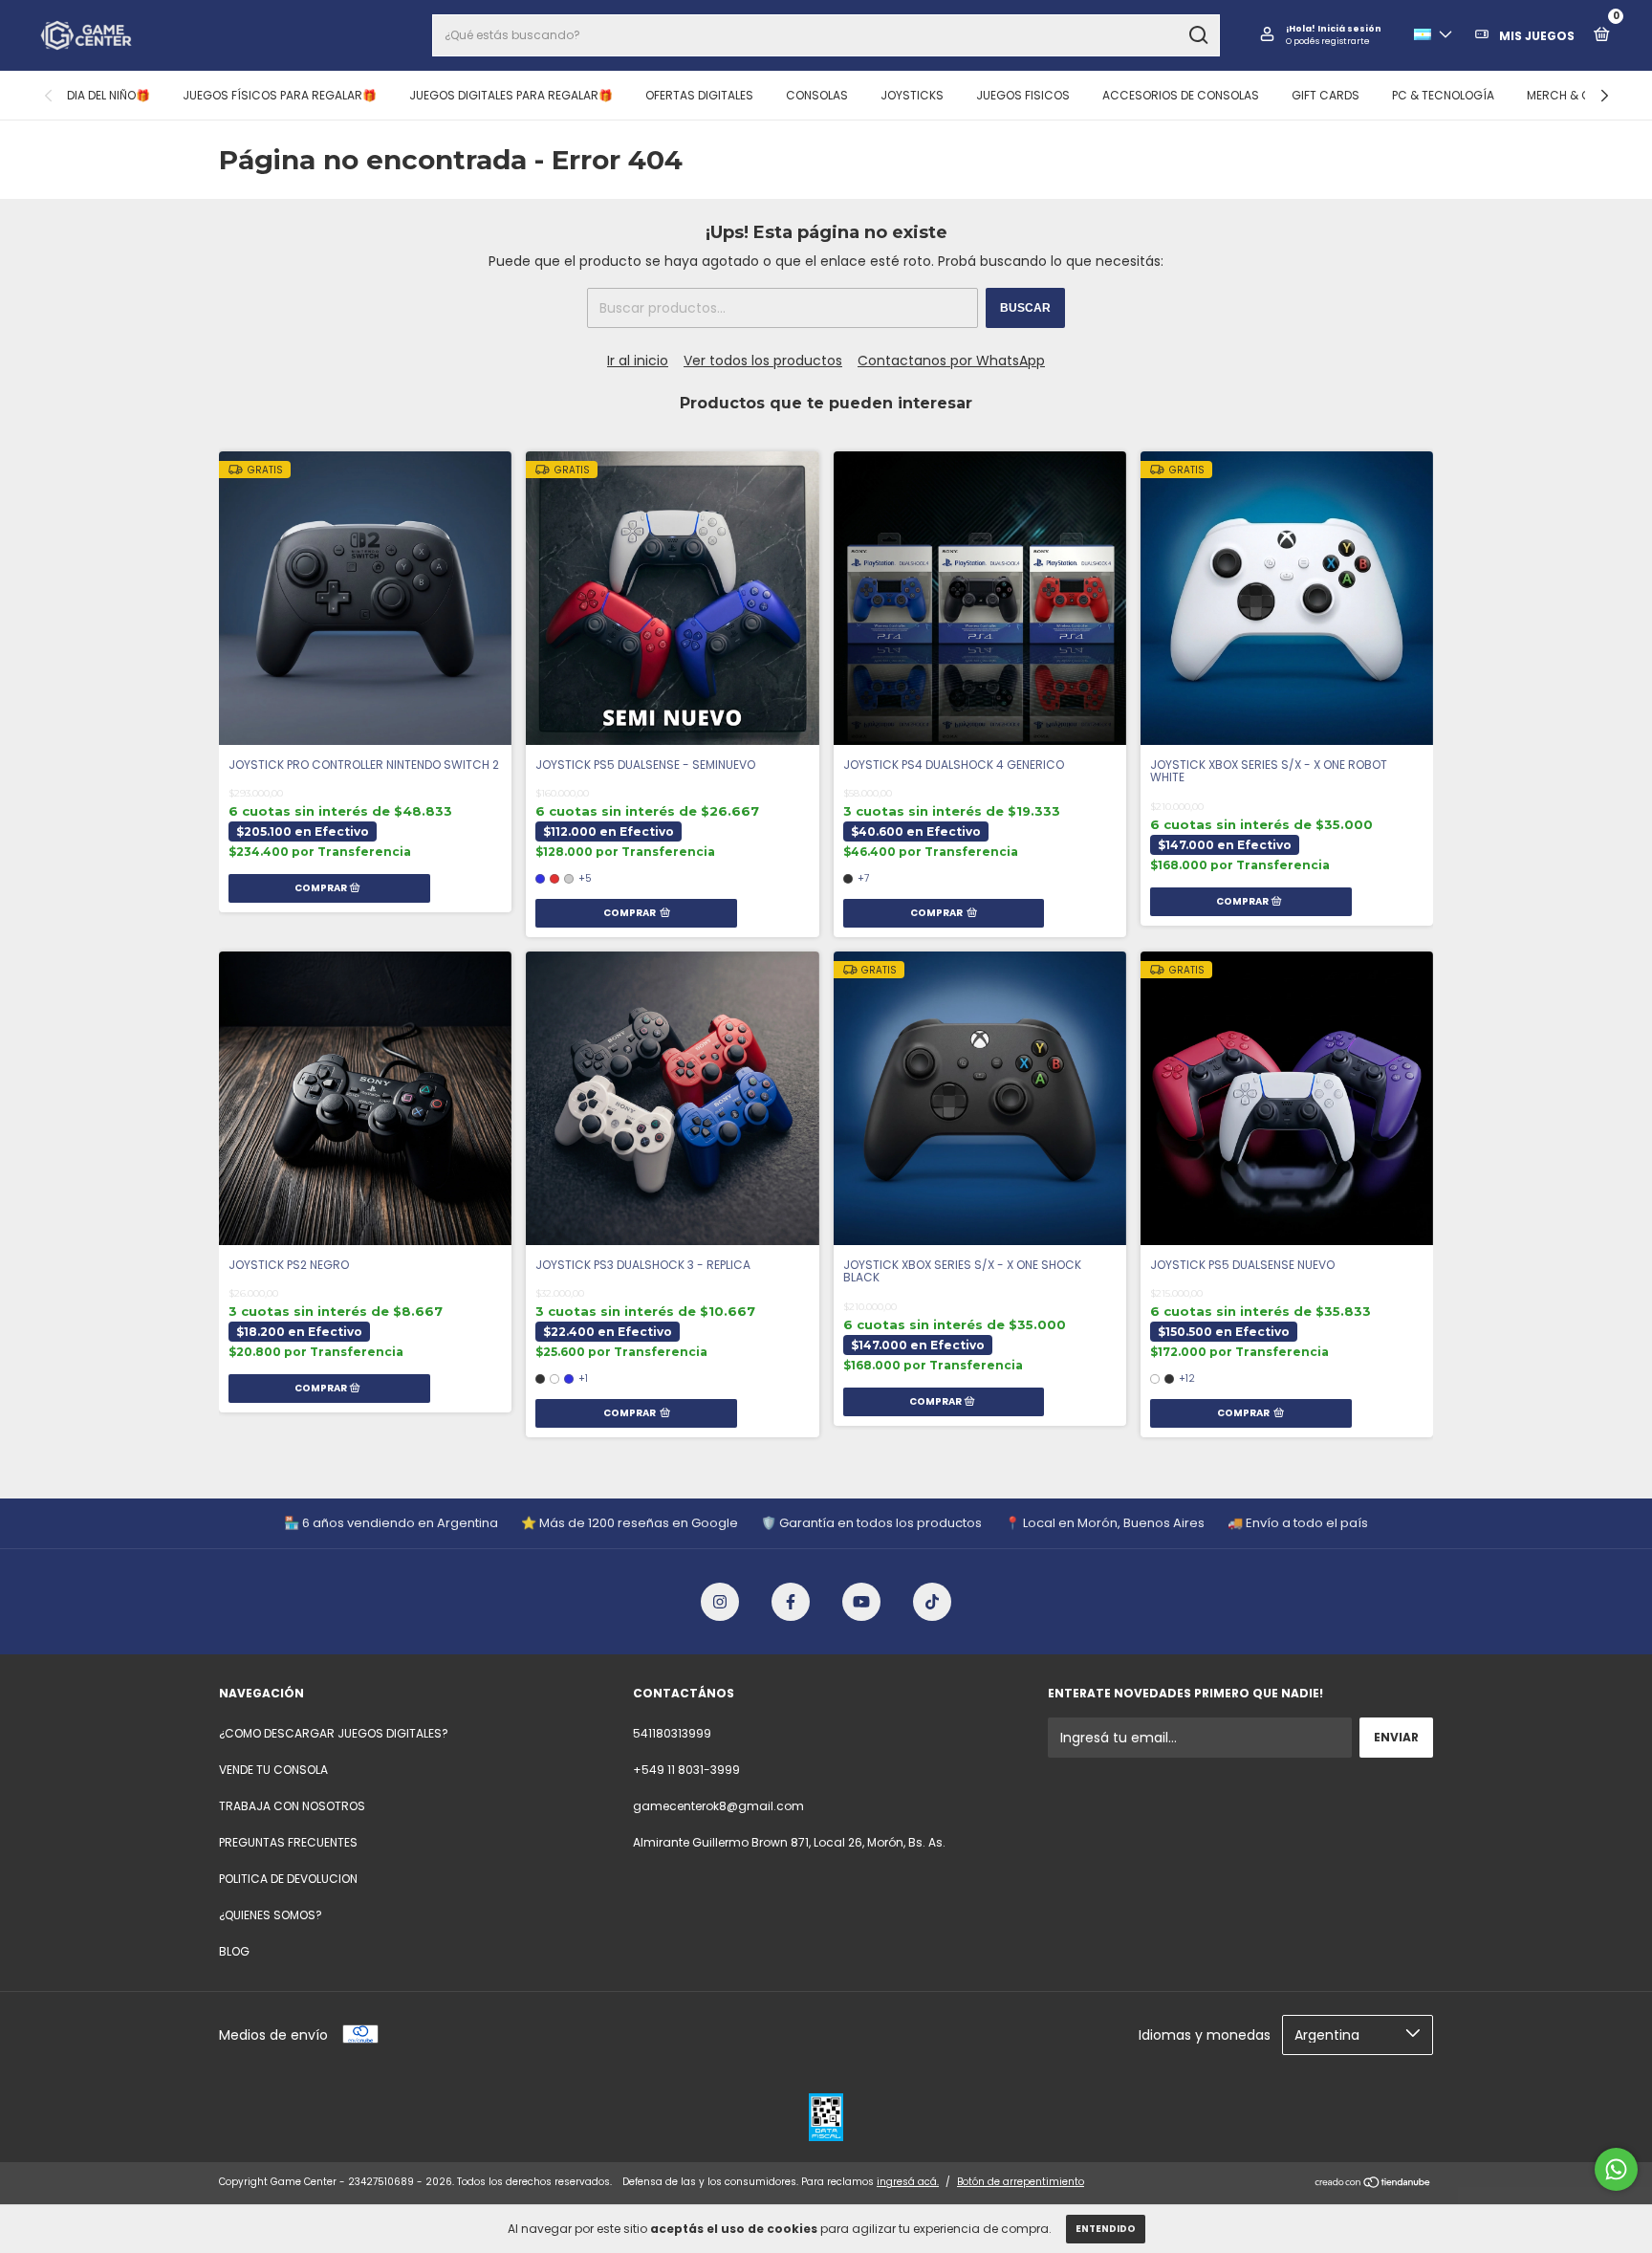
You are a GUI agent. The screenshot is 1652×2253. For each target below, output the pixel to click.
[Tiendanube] (1373, 2184)
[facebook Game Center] (791, 1602)
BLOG (234, 1951)
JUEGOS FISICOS (1023, 95)
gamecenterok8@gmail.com (718, 1806)
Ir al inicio (638, 361)
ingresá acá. (908, 2182)
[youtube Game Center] (861, 1602)
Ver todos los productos (763, 361)
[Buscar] (1197, 35)
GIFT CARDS (1326, 95)
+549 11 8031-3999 (686, 1770)
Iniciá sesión (1349, 29)
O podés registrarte (1328, 41)
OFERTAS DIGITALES (699, 95)
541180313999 (672, 1733)
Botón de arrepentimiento (1021, 2182)
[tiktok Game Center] (932, 1602)
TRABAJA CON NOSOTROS (292, 1806)
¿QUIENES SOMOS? (271, 1915)
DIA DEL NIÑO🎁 (109, 95)
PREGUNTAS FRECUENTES (288, 1842)
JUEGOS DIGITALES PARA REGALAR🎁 (511, 95)
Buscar (1025, 308)
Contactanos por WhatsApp (951, 361)
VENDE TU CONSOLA (273, 1770)
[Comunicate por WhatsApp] (1616, 2169)
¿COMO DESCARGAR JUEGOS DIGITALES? (334, 1733)
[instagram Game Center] (720, 1602)
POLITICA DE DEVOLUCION (288, 1879)
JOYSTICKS (912, 95)
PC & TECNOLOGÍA (1443, 95)
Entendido (1106, 2229)
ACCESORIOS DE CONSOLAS (1181, 95)
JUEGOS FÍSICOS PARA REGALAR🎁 (280, 95)
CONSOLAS (817, 95)
